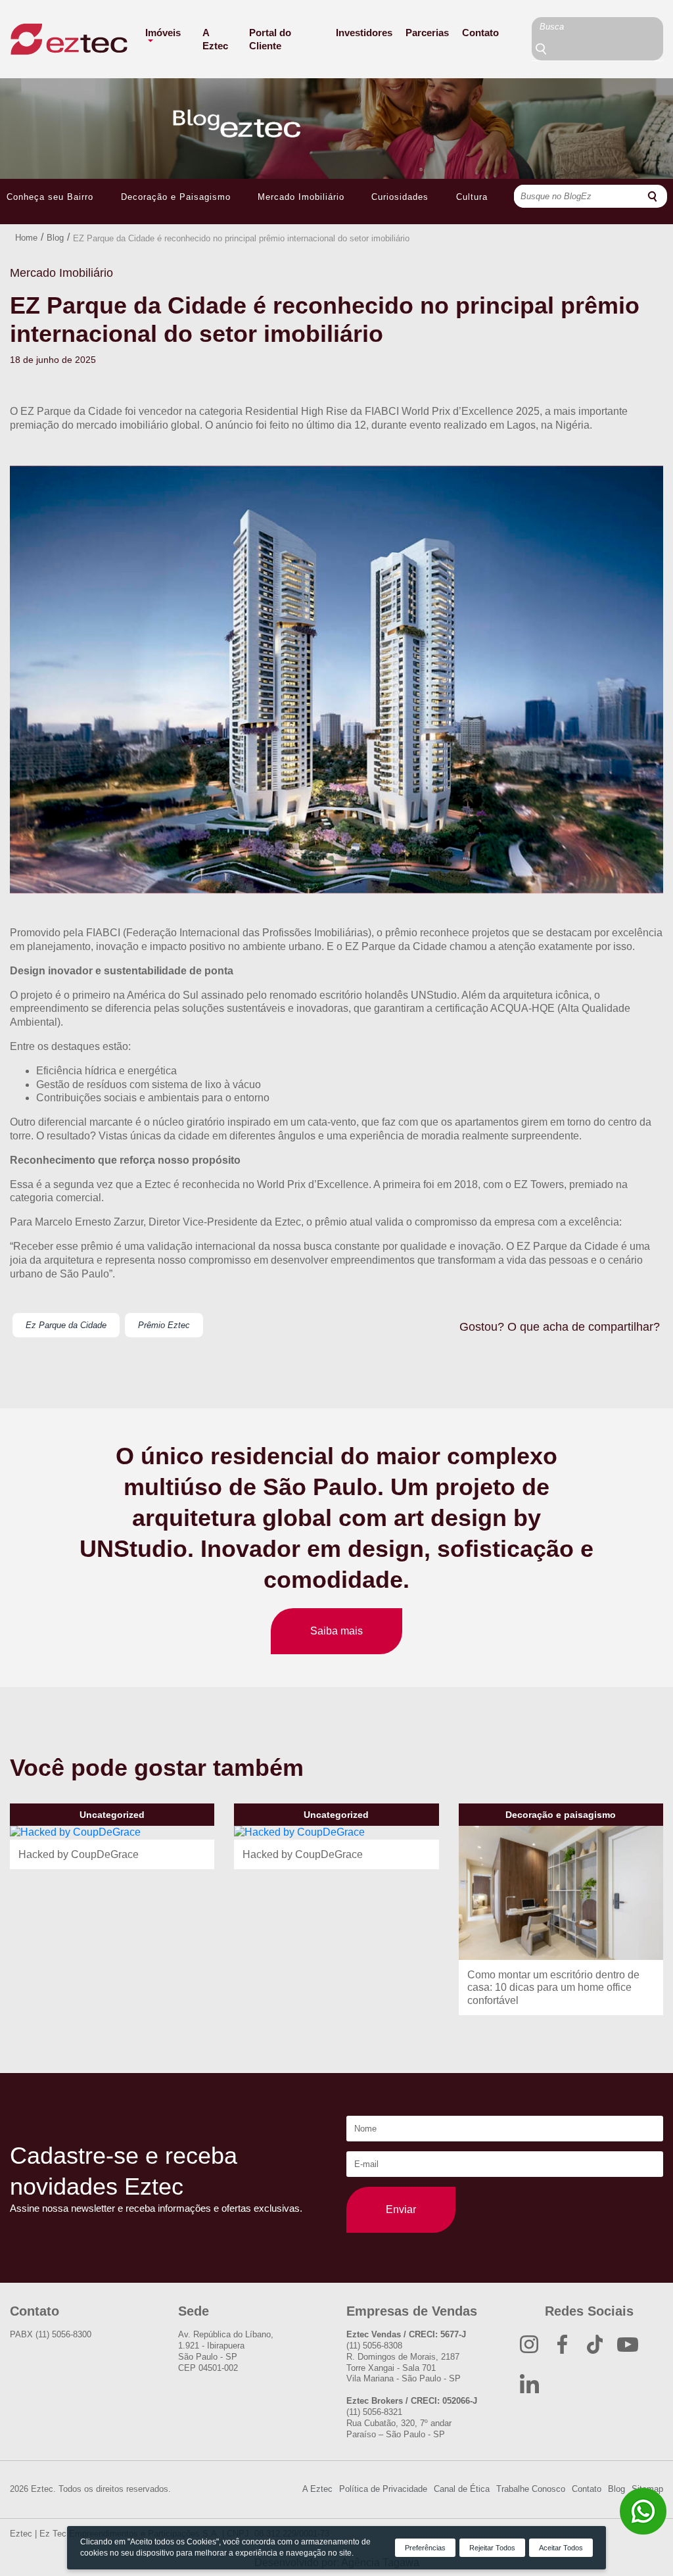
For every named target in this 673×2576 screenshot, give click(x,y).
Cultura (472, 197)
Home (26, 238)
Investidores (364, 33)
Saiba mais (336, 1631)
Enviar (401, 2209)
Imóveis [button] (163, 33)
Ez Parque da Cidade (66, 1325)
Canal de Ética (462, 2489)
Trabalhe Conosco (531, 2489)
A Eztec (215, 39)
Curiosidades (400, 197)
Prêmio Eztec (164, 1325)
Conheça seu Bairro (50, 197)
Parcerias (427, 33)
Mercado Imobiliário (301, 197)
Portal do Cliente (270, 39)
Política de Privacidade (383, 2489)
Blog (55, 238)
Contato (480, 33)
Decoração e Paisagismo (176, 197)
